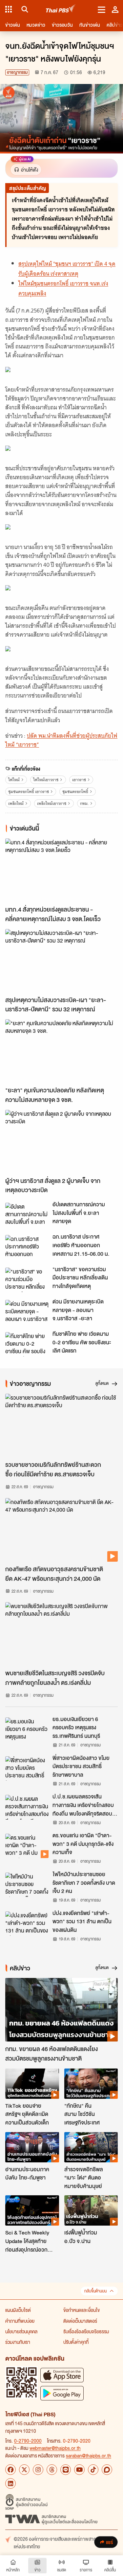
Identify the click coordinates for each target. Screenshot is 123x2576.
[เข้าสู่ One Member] (115, 9)
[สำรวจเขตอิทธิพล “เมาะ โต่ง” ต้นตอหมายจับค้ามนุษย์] (91, 2147)
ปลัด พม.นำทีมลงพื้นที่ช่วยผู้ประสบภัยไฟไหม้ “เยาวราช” (61, 740)
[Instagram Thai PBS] (38, 2470)
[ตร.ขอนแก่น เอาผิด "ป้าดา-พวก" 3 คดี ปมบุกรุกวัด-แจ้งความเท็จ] (27, 1846)
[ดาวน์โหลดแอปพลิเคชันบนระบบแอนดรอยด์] (62, 2393)
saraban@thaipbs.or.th (89, 2455)
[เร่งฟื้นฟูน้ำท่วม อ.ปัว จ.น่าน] (91, 2210)
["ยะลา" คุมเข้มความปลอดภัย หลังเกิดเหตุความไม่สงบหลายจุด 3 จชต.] (61, 1051)
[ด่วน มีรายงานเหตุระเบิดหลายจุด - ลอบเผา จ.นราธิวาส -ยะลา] (27, 1312)
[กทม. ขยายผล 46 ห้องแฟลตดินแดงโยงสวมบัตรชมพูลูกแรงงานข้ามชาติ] (61, 2010)
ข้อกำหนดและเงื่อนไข (82, 2310)
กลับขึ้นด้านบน (95, 2291)
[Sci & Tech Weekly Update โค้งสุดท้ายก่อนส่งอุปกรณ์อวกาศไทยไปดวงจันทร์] (32, 2210)
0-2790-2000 (28, 2441)
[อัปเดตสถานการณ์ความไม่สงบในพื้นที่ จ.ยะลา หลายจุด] (27, 1215)
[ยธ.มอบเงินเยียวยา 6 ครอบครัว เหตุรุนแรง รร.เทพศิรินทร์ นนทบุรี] (27, 1730)
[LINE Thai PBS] (66, 2470)
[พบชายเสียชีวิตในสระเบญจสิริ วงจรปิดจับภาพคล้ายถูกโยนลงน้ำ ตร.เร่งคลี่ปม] (61, 1634)
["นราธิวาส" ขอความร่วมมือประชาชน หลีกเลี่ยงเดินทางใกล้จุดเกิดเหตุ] (27, 1280)
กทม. (84, 803)
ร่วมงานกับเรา (18, 2342)
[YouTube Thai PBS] (79, 2470)
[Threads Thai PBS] (52, 2470)
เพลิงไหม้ (16, 803)
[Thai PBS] (61, 9)
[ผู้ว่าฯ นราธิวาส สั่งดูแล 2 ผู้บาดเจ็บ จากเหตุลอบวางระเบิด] (61, 1142)
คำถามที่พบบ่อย (20, 2321)
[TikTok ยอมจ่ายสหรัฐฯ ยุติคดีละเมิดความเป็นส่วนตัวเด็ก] (32, 2084)
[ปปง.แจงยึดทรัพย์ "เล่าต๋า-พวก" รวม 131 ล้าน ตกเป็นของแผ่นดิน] (27, 1924)
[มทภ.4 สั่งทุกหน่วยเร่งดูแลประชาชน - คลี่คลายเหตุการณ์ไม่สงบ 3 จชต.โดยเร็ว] (61, 870)
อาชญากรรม (17, 72)
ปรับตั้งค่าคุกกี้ (76, 2342)
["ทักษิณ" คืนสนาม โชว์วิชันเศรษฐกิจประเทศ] (91, 2084)
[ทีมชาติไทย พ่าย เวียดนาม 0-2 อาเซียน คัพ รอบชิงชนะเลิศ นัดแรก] (27, 1344)
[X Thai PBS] (24, 2470)
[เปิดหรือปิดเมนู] (102, 9)
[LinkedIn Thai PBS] (10, 2483)
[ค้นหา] (24, 9)
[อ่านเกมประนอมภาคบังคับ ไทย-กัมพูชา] (32, 2147)
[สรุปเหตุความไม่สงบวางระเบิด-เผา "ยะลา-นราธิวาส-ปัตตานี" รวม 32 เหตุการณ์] (61, 961)
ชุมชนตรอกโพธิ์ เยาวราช (29, 792)
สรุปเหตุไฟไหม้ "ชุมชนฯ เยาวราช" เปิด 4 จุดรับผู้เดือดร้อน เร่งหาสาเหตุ (67, 269)
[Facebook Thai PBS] (10, 2470)
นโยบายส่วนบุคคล (21, 2331)
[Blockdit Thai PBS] (107, 2470)
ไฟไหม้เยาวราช (46, 780)
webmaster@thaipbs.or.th (55, 2448)
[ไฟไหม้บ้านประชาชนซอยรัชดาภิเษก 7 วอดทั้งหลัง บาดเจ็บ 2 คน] (27, 1885)
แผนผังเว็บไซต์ (18, 2310)
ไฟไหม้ (14, 780)
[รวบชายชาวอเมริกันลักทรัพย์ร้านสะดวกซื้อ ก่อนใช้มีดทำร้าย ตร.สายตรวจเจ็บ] (61, 1425)
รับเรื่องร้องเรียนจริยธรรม (86, 2331)
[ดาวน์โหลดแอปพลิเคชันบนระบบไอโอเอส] (62, 2375)
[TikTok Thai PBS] (93, 2470)
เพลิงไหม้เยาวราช (52, 803)
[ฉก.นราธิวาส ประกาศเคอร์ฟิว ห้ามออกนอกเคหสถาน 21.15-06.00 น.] (27, 1247)
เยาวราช (79, 780)
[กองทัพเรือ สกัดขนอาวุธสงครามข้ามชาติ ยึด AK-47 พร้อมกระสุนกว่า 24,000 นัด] (61, 1530)
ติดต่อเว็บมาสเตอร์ (80, 2321)
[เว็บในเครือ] (9, 9)
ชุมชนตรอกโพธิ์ (75, 792)
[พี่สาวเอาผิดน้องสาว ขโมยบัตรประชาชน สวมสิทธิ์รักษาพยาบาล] (27, 1768)
